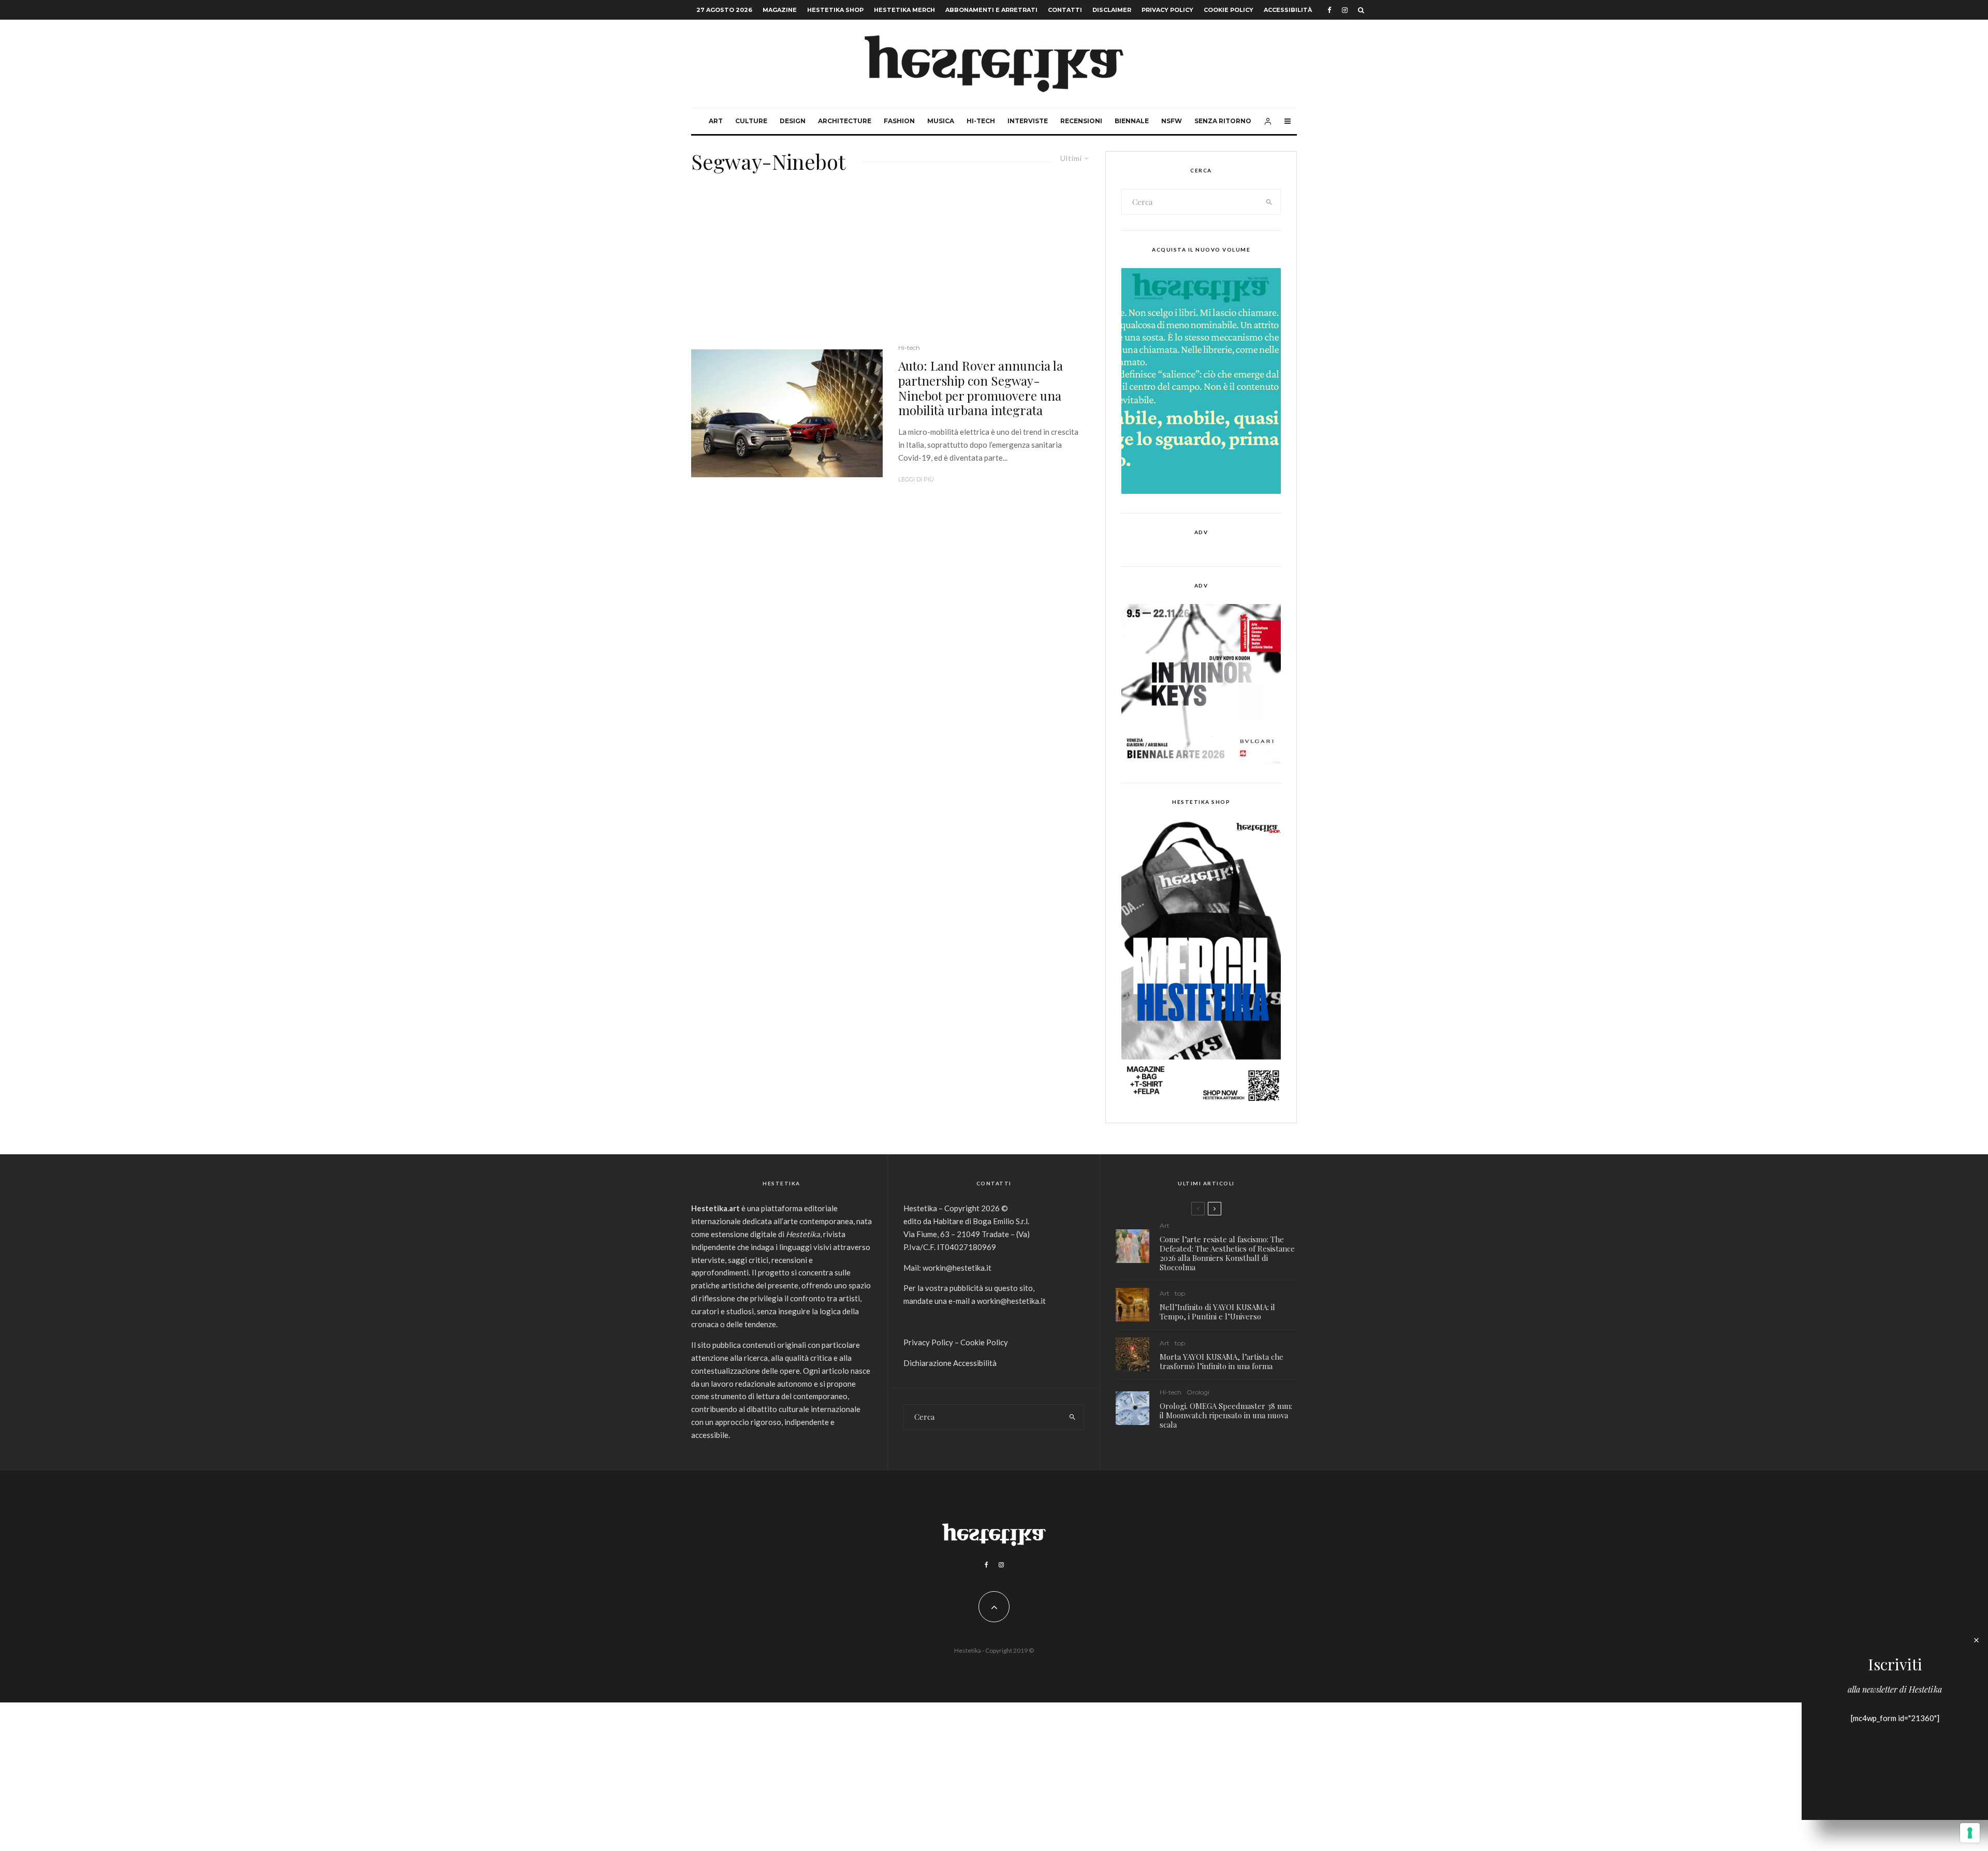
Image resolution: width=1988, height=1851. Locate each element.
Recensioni (1081, 121)
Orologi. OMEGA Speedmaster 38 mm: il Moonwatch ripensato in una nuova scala (1226, 1415)
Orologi (1198, 1392)
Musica (941, 121)
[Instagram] (1345, 10)
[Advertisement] (890, 265)
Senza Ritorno (1223, 121)
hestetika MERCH (904, 10)
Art (716, 121)
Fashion (899, 121)
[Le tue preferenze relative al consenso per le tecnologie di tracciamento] (1970, 1833)
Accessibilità (1288, 10)
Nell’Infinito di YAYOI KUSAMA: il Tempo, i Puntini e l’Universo (1217, 1312)
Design (793, 121)
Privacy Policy (1167, 10)
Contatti (1065, 10)
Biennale (1132, 121)
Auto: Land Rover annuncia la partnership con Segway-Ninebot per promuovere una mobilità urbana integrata (981, 388)
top (1180, 1293)
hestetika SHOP (835, 10)
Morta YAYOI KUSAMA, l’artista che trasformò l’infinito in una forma (1222, 1361)
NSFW (1172, 121)
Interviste (1028, 121)
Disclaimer (1112, 10)
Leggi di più (916, 479)
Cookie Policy (1229, 10)
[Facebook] (1329, 10)
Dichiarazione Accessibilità (950, 1363)
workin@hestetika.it (957, 1268)
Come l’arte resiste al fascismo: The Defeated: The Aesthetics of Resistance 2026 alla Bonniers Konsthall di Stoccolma (1227, 1253)
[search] (1269, 202)
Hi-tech (981, 121)
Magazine (780, 10)
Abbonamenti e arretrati (991, 10)
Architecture (845, 121)
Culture (751, 121)
